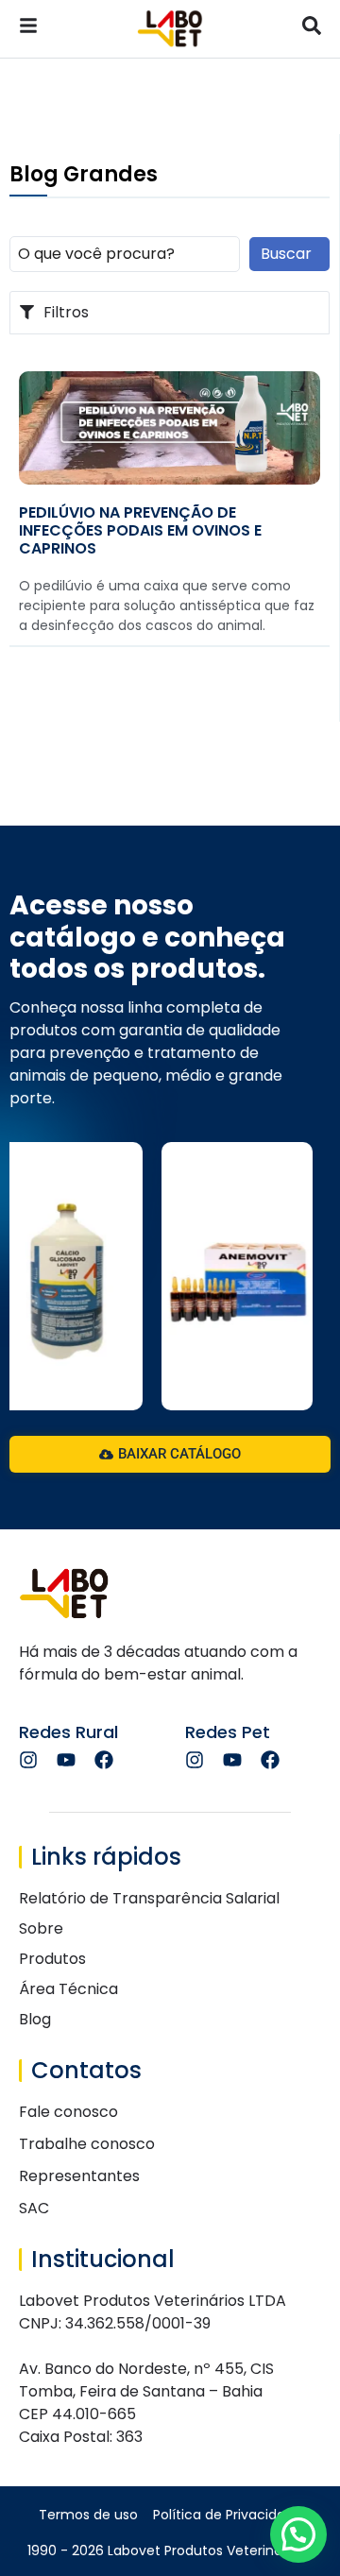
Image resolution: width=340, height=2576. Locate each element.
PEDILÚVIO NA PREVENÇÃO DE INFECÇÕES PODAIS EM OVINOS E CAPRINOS (140, 530)
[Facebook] (104, 1760)
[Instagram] (28, 1760)
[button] (298, 2534)
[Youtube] (66, 1760)
